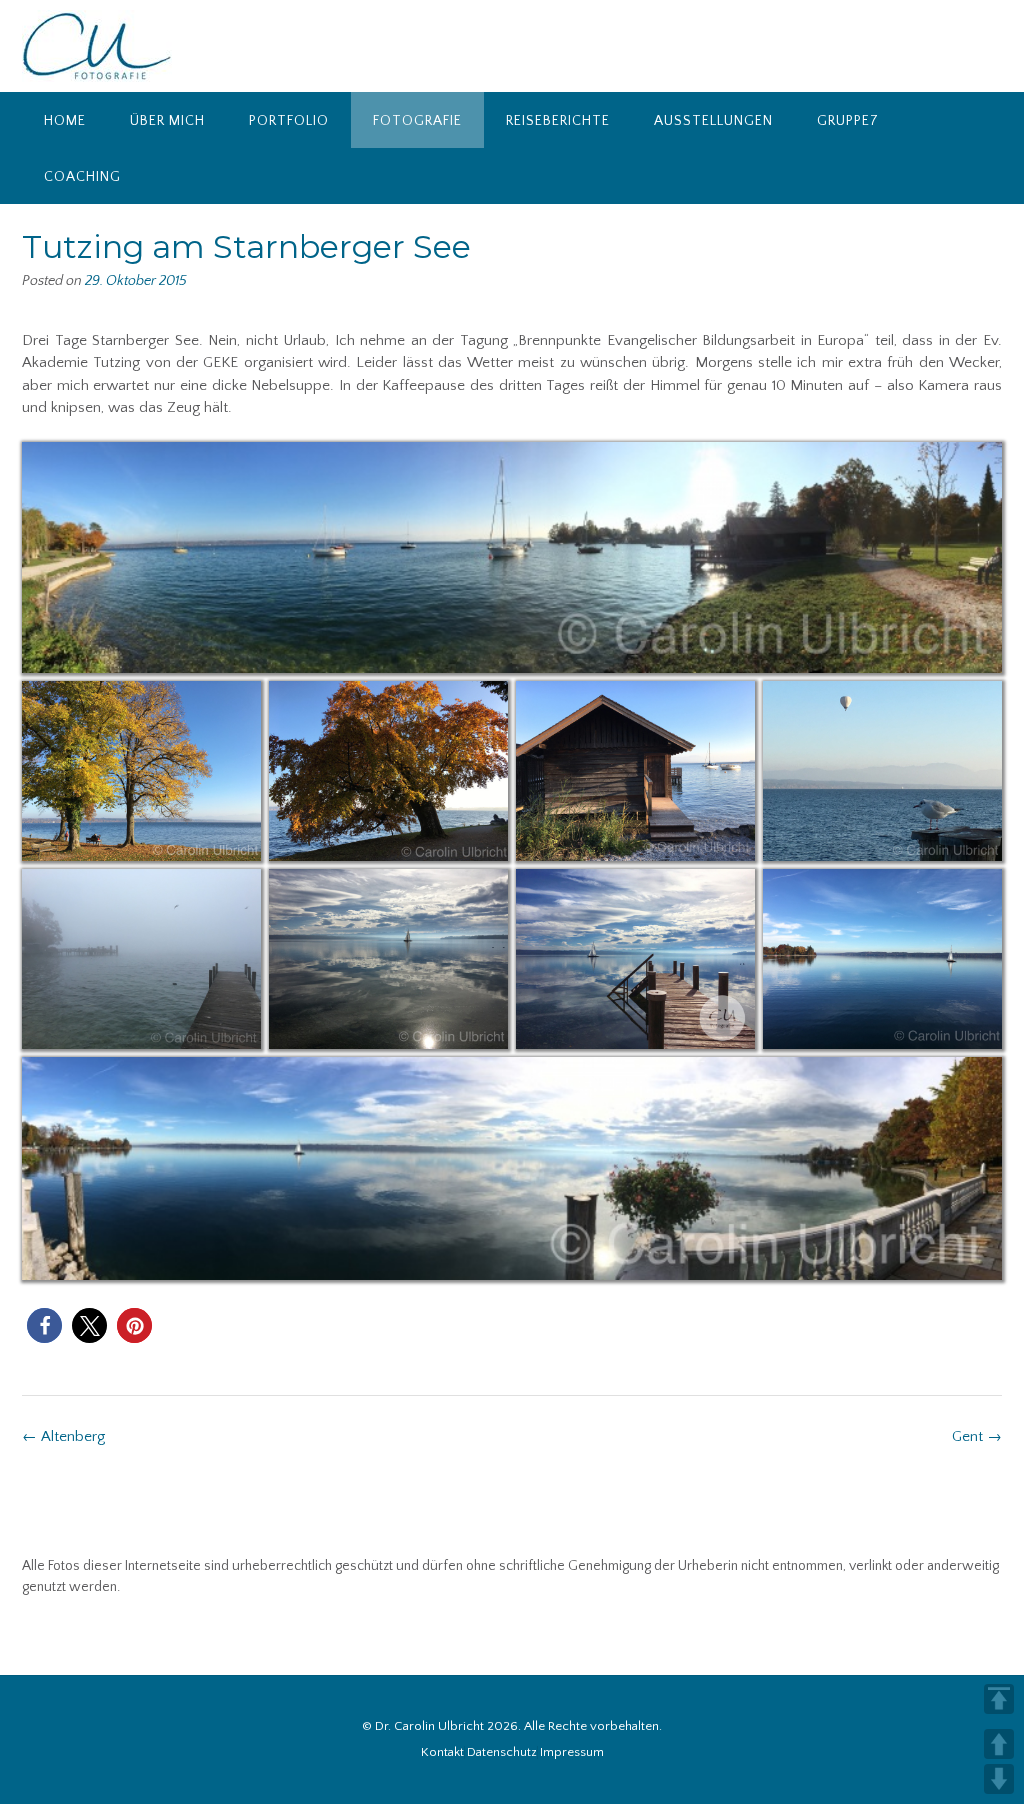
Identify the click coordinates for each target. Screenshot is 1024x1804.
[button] (44, 1325)
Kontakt (442, 1752)
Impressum (572, 1752)
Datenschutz (502, 1752)
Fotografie (417, 121)
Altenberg (63, 1436)
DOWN (999, 1779)
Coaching (82, 177)
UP (999, 1744)
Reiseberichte (558, 121)
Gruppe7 (848, 121)
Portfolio (289, 121)
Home (65, 121)
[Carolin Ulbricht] (97, 46)
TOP (999, 1699)
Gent (977, 1436)
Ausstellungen (713, 121)
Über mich (167, 121)
